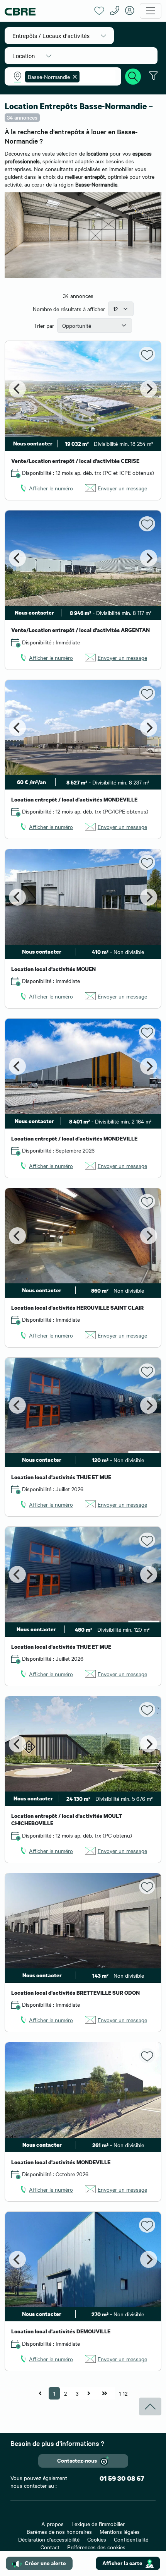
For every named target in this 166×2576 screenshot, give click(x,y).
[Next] (149, 389)
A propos (53, 2524)
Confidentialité (131, 2539)
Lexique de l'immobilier (98, 2524)
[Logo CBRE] (47, 11)
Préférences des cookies (96, 2547)
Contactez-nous (77, 2460)
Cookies (97, 2539)
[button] (59, 36)
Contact (50, 2547)
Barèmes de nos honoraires (59, 2531)
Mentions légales (120, 2531)
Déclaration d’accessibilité (49, 2539)
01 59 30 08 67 (122, 2478)
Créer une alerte (45, 2563)
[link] (46, 488)
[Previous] (17, 389)
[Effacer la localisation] (73, 77)
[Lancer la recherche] (133, 75)
